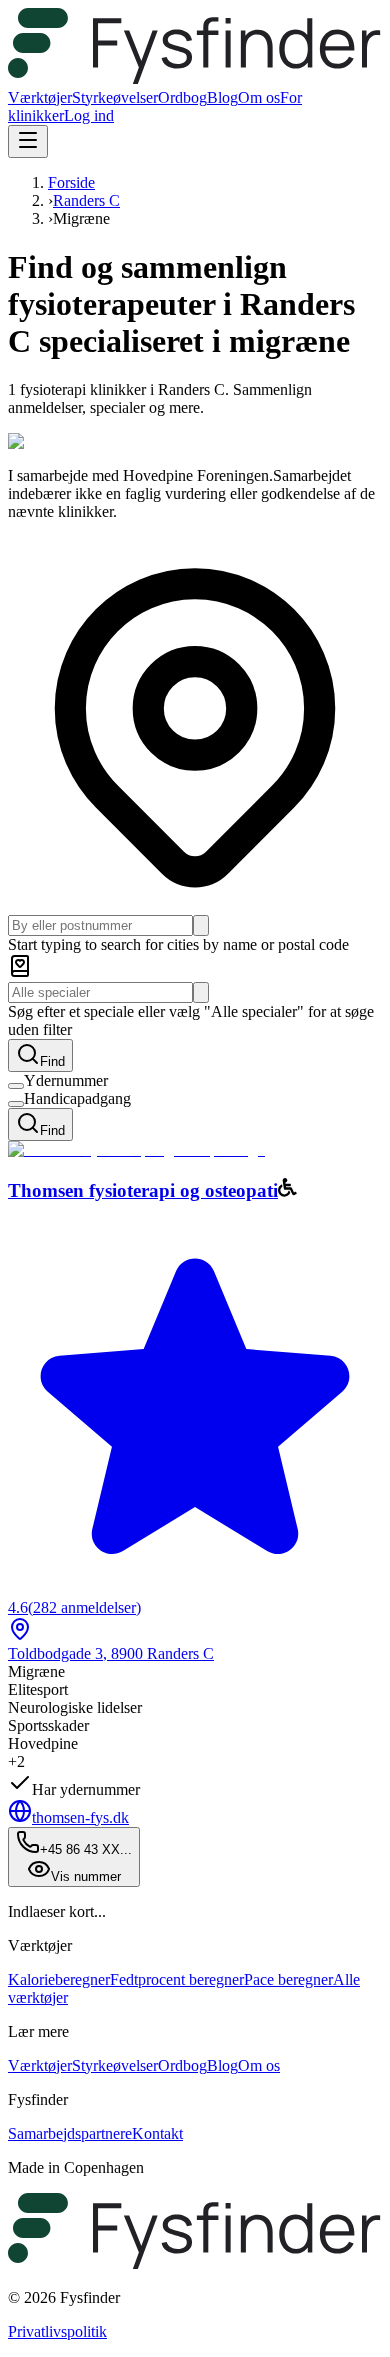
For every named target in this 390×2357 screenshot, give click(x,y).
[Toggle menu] (28, 141)
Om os (259, 97)
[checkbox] (16, 1086)
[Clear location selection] (201, 925)
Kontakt (157, 2133)
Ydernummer (66, 1080)
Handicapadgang (77, 1098)
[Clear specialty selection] (201, 992)
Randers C (86, 200)
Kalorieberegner (59, 1979)
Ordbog (182, 97)
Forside (71, 182)
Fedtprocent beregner (177, 1979)
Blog (222, 97)
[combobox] (100, 925)
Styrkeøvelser (115, 97)
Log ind (89, 115)
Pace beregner (288, 1979)
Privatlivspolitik (57, 2331)
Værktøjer (40, 97)
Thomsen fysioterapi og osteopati (143, 1190)
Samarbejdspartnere (70, 2133)
